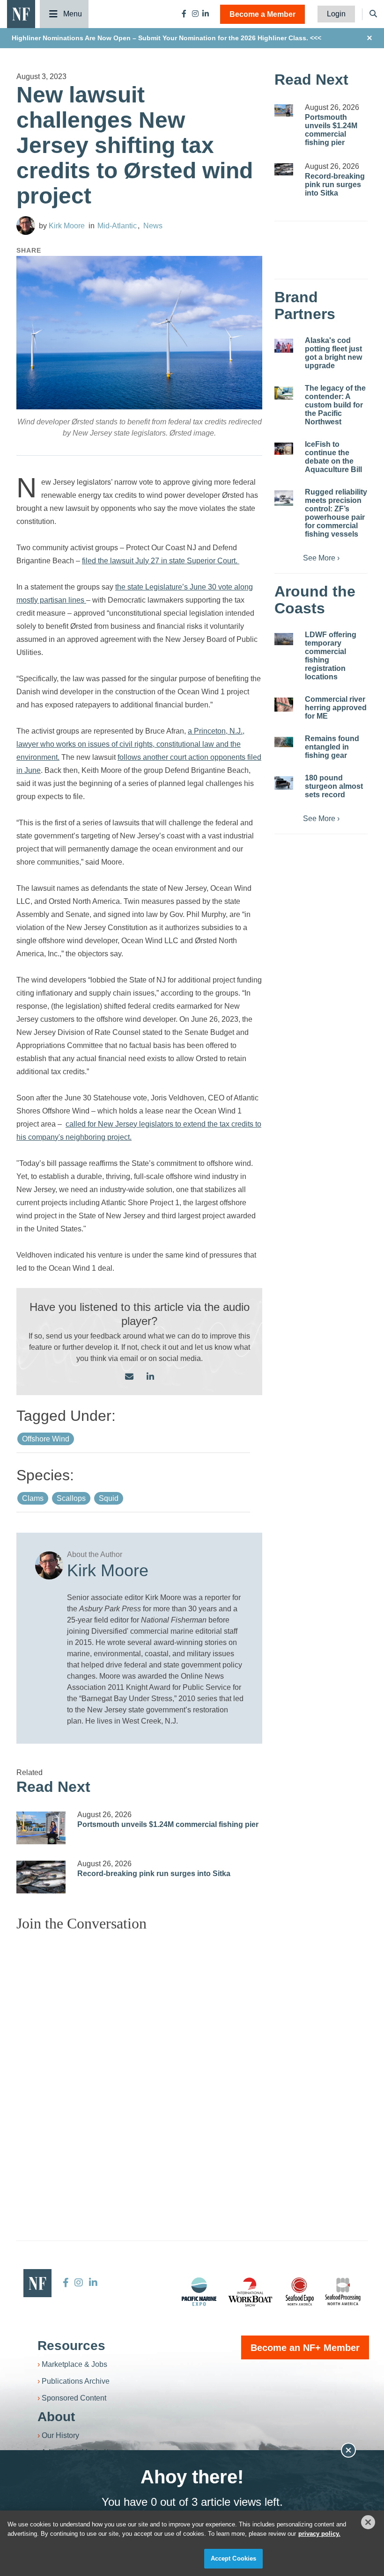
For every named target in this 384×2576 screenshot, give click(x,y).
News (153, 226)
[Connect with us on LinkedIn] (150, 1377)
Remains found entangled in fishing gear (332, 747)
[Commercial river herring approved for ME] (284, 705)
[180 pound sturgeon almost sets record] (284, 783)
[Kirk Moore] (26, 226)
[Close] (368, 2522)
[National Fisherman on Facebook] (184, 14)
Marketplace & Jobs (74, 2364)
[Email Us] (129, 1377)
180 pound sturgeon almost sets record (334, 786)
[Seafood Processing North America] (343, 2292)
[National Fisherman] (21, 13)
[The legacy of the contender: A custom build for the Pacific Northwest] (284, 393)
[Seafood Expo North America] (300, 2292)
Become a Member (262, 14)
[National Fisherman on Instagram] (195, 14)
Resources (71, 2346)
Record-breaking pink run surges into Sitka (154, 1874)
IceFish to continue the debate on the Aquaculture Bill (333, 457)
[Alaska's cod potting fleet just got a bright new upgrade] (284, 346)
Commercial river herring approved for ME (336, 708)
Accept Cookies (234, 2558)
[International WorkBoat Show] (251, 2292)
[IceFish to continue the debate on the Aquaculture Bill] (284, 449)
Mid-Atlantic (117, 226)
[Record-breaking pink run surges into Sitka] (41, 1877)
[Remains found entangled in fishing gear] (284, 742)
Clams (33, 1498)
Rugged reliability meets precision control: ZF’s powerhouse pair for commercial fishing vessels (336, 513)
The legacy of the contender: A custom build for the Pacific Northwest (335, 405)
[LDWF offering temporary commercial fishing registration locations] (284, 639)
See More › (321, 558)
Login (336, 14)
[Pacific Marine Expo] (199, 2292)
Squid (109, 1498)
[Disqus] (139, 2056)
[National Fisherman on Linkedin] (206, 14)
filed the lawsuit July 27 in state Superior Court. (161, 561)
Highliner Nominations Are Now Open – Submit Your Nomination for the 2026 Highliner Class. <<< (166, 38)
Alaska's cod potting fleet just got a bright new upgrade (333, 353)
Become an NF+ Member (305, 2348)
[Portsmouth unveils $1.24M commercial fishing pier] (41, 1828)
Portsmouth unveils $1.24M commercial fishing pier (168, 1824)
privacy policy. (319, 2534)
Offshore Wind (46, 1439)
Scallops (71, 1498)
